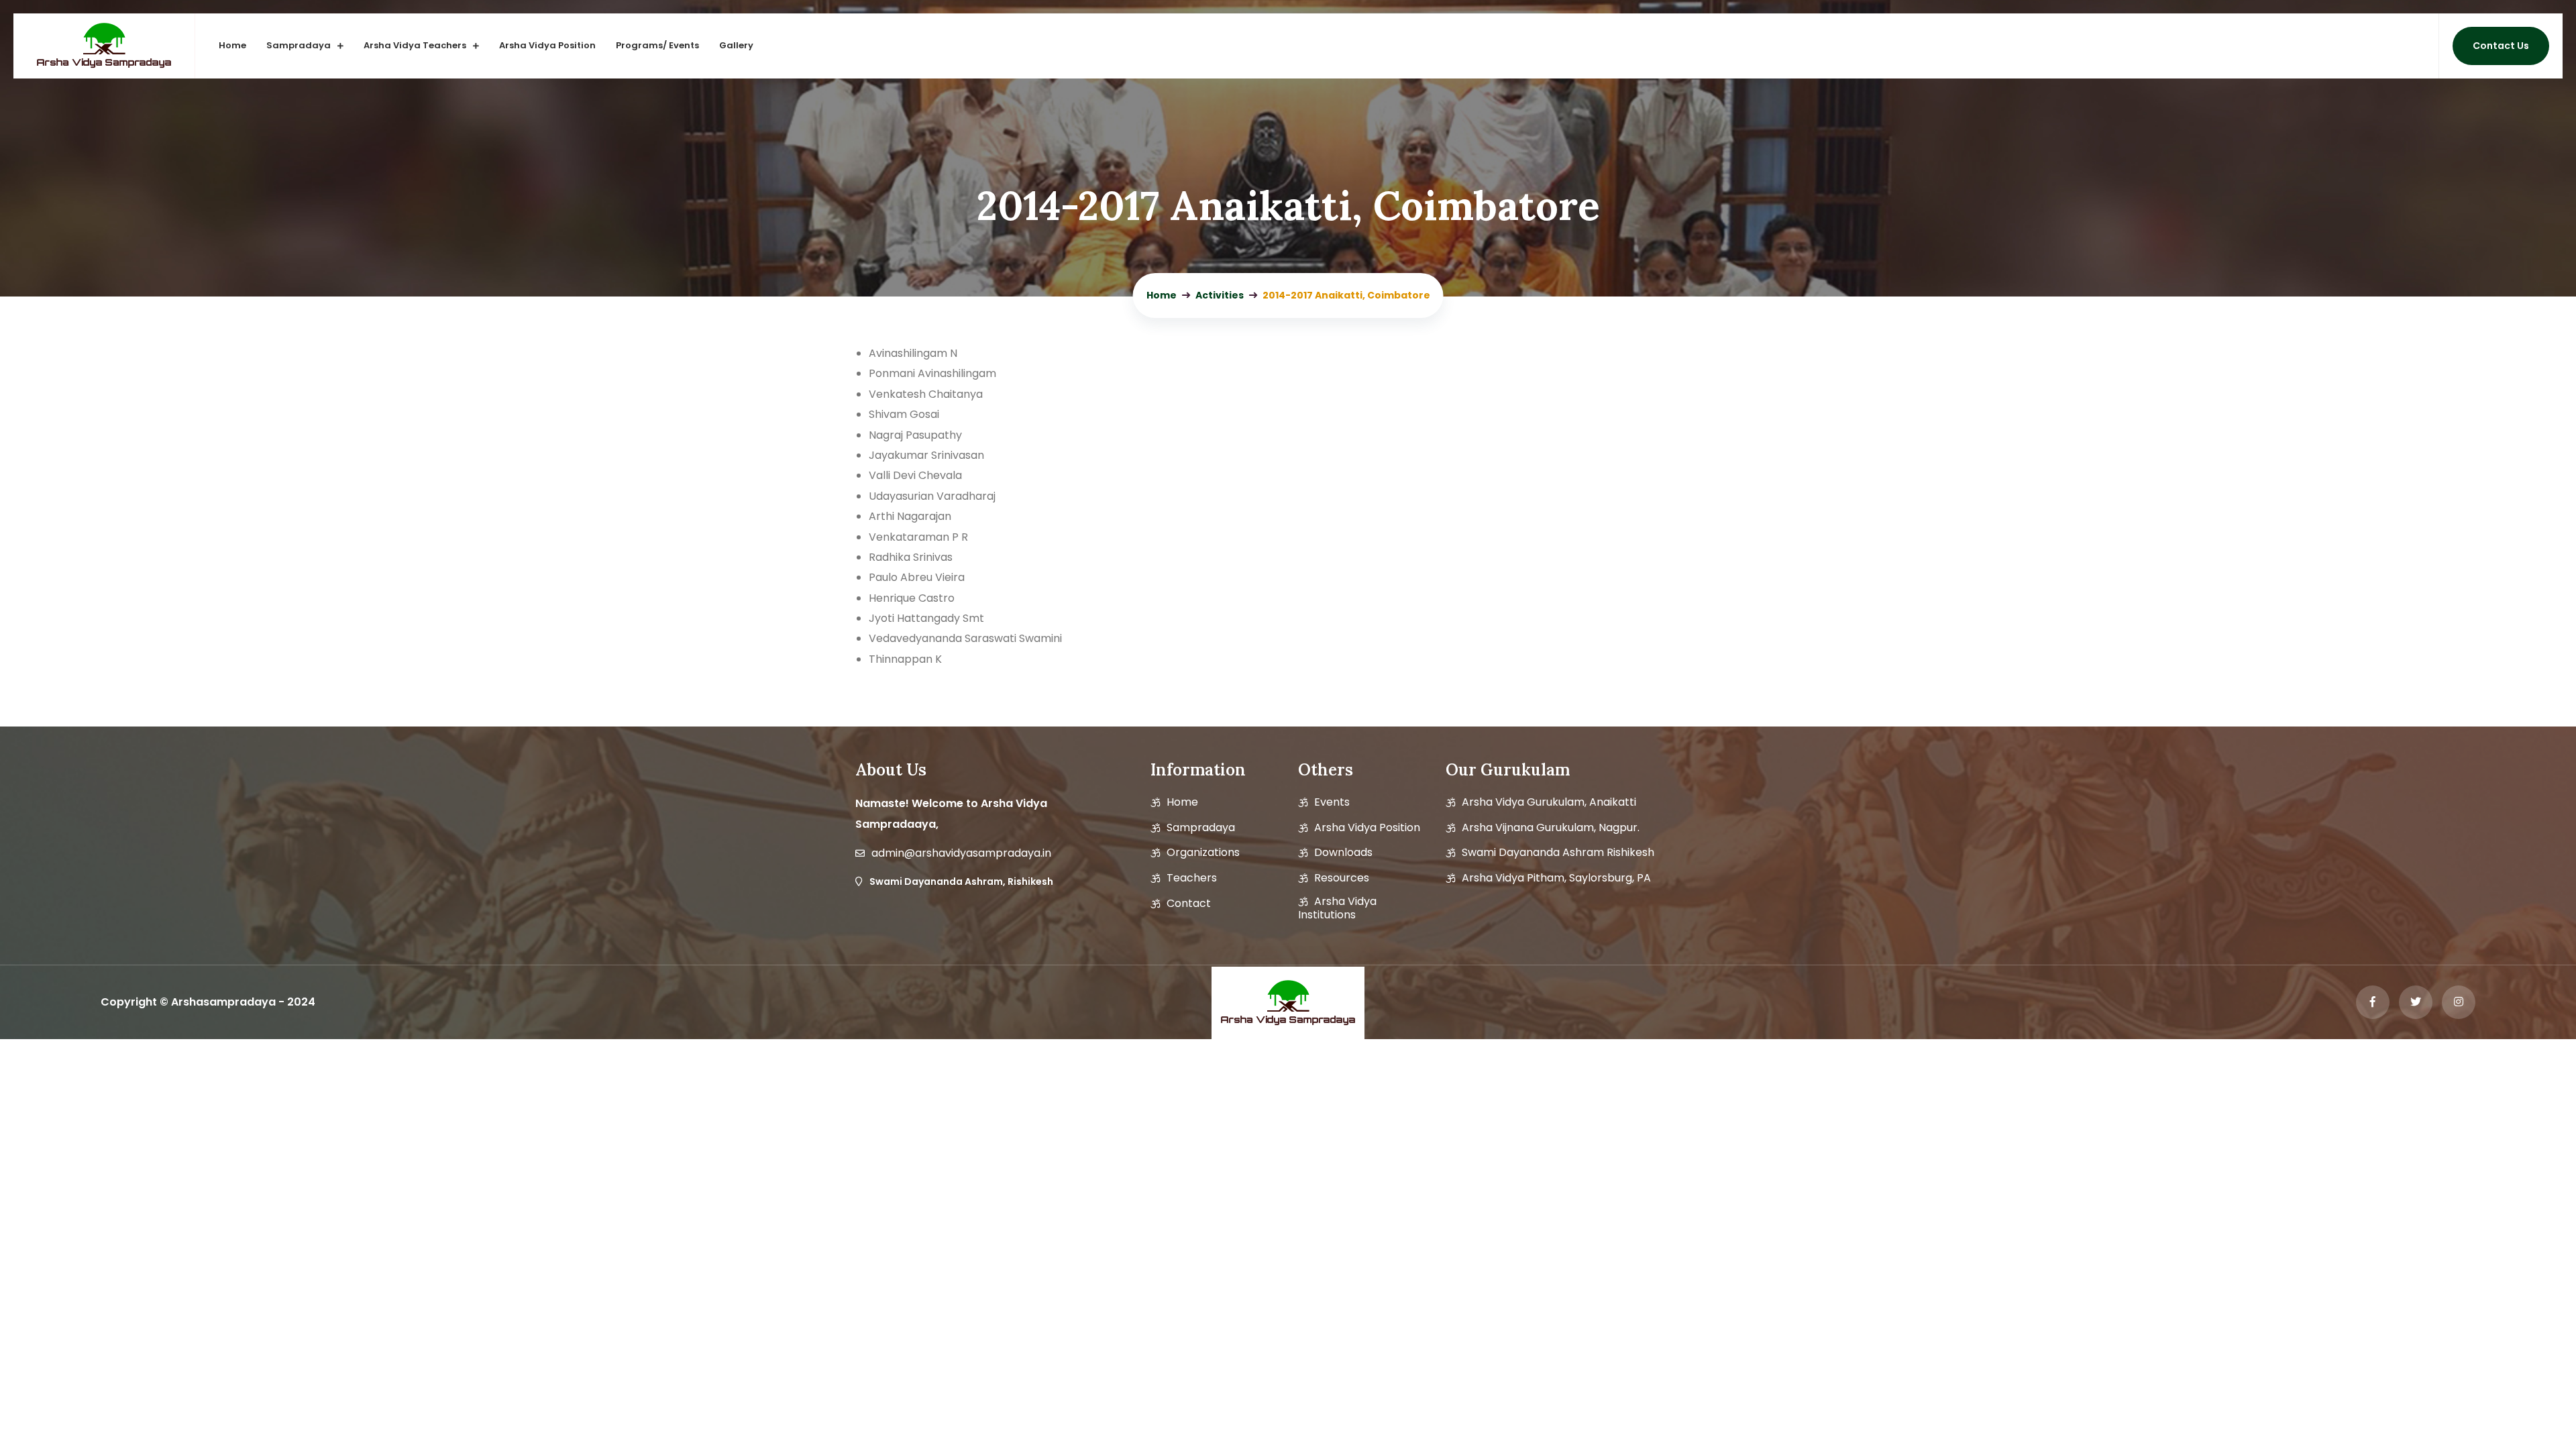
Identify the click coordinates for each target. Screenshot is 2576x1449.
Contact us (2501, 46)
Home (232, 45)
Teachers (1192, 878)
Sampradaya (299, 45)
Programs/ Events (657, 45)
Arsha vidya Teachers (415, 45)
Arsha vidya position (1367, 828)
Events (1332, 802)
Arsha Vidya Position (547, 45)
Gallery (736, 45)
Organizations (1203, 853)
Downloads (1343, 853)
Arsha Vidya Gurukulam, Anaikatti (1549, 802)
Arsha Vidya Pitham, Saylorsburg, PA (1556, 878)
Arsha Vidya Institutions (1337, 908)
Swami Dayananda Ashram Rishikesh (1558, 853)
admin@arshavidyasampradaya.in (961, 853)
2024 (301, 1002)
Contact (1189, 904)
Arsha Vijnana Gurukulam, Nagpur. (1551, 828)
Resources (1342, 878)
